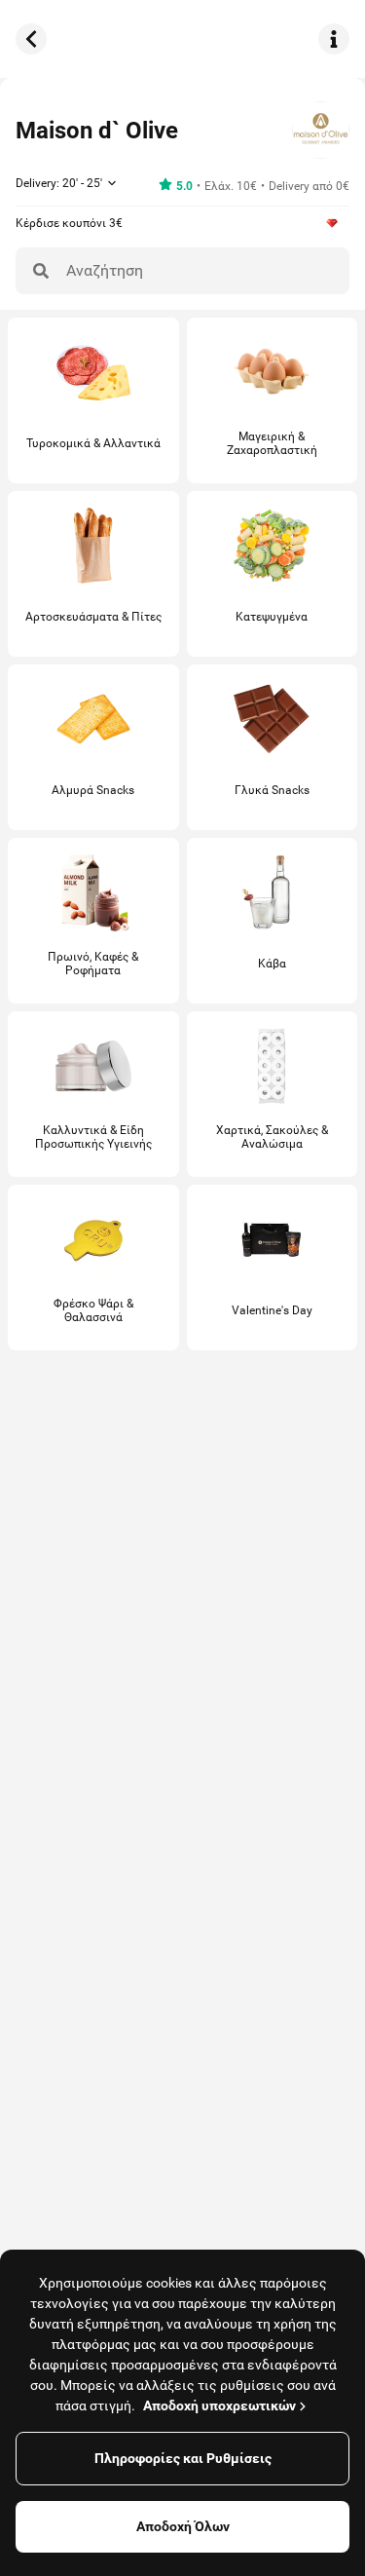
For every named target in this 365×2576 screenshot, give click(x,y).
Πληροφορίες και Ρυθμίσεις (183, 2458)
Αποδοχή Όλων (183, 2526)
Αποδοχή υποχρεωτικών (219, 2406)
